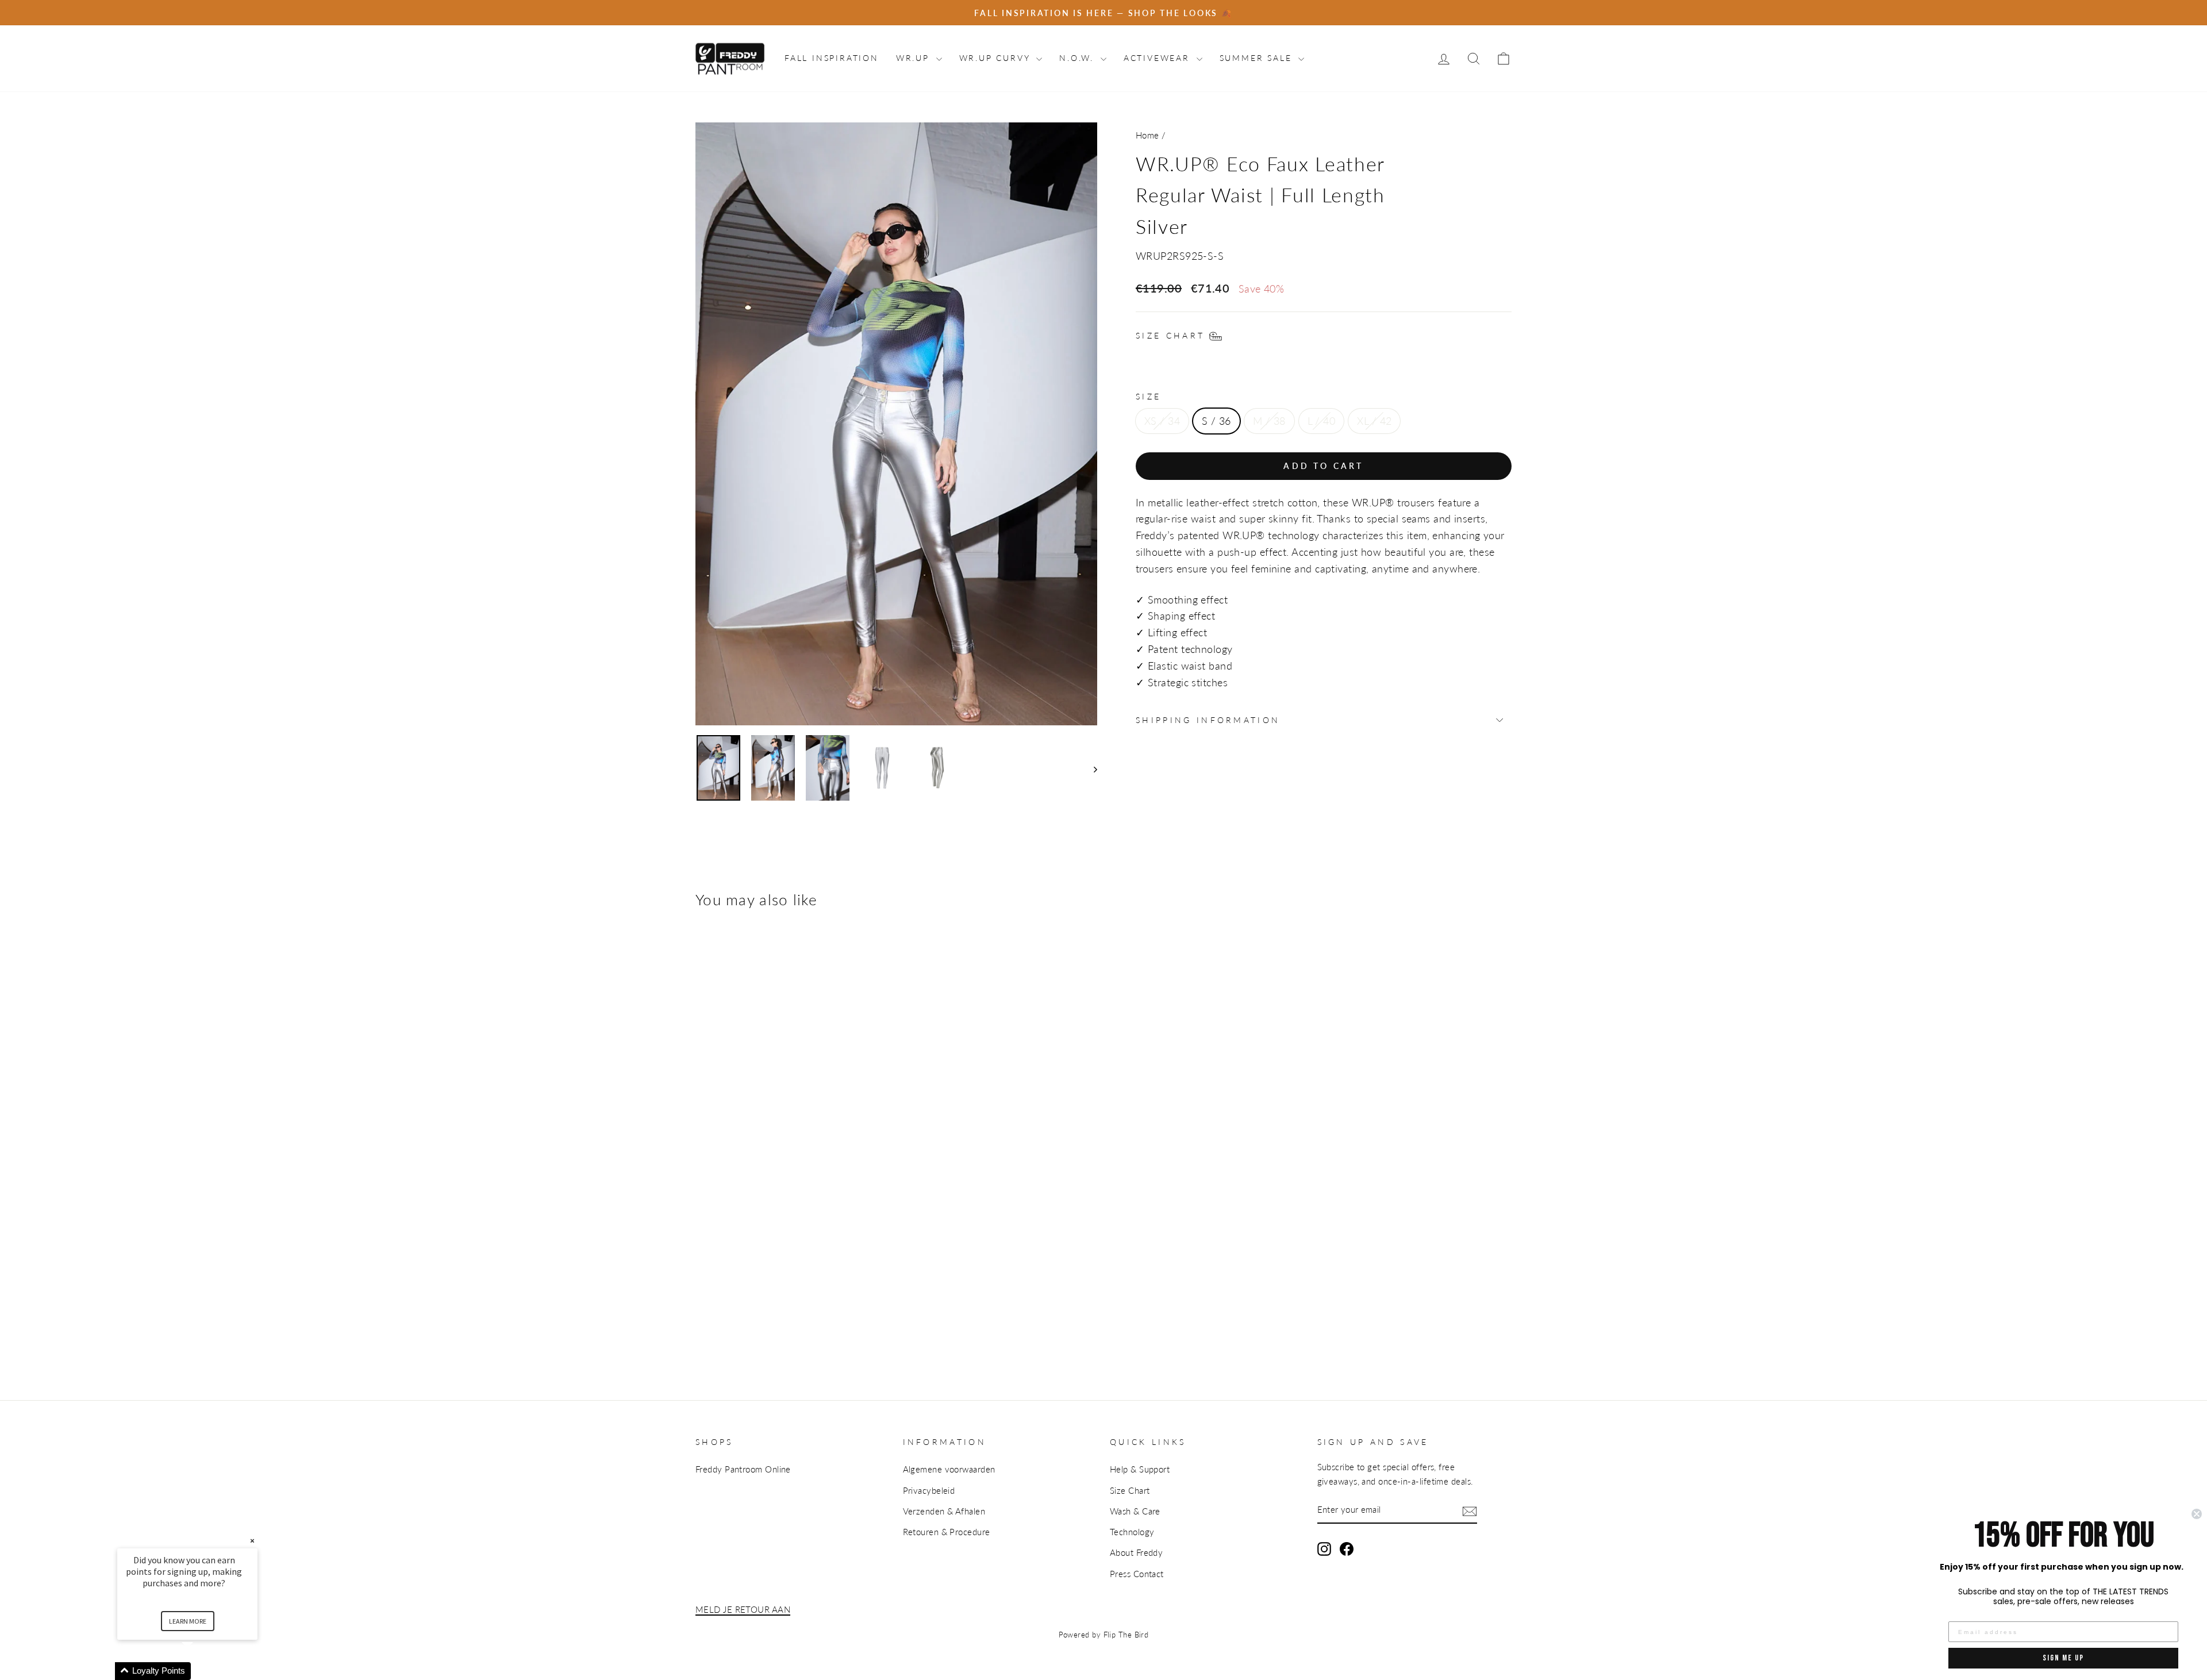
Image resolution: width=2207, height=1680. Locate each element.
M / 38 (1269, 421)
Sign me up (2063, 1658)
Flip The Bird (1126, 1635)
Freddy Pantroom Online (743, 1469)
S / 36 (1216, 421)
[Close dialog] (2197, 1514)
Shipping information (1208, 720)
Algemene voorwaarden (949, 1469)
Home (1147, 135)
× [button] (252, 1541)
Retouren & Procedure (947, 1532)
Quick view (730, 1218)
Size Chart (1130, 1490)
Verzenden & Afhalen (944, 1511)
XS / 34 (1162, 421)
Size (1148, 396)
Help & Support (1140, 1469)
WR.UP (915, 58)
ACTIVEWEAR (1159, 58)
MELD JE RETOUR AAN (743, 1609)
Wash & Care (1135, 1511)
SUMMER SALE (1258, 58)
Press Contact (1137, 1574)
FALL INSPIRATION (832, 58)
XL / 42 (1374, 421)
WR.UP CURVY (997, 58)
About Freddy (1136, 1552)
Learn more (188, 1621)
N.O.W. (1078, 58)
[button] (201, 1671)
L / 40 (1322, 421)
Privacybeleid (929, 1490)
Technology (1132, 1532)
